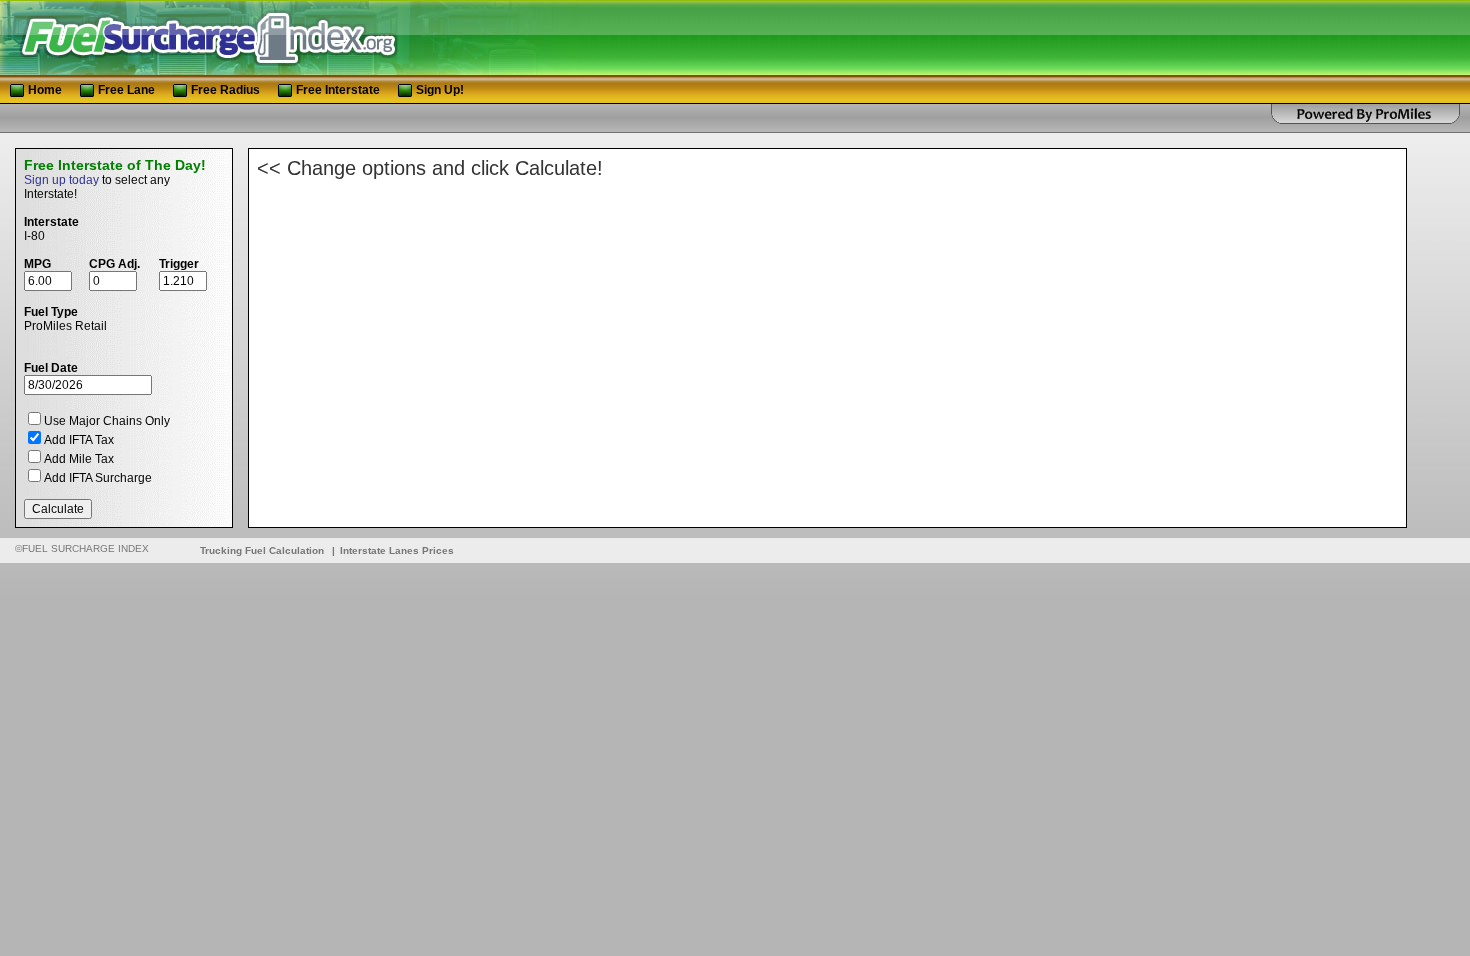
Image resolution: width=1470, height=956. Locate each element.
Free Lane (128, 90)
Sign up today (61, 180)
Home (45, 90)
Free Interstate (338, 90)
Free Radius (225, 90)
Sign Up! (440, 90)
